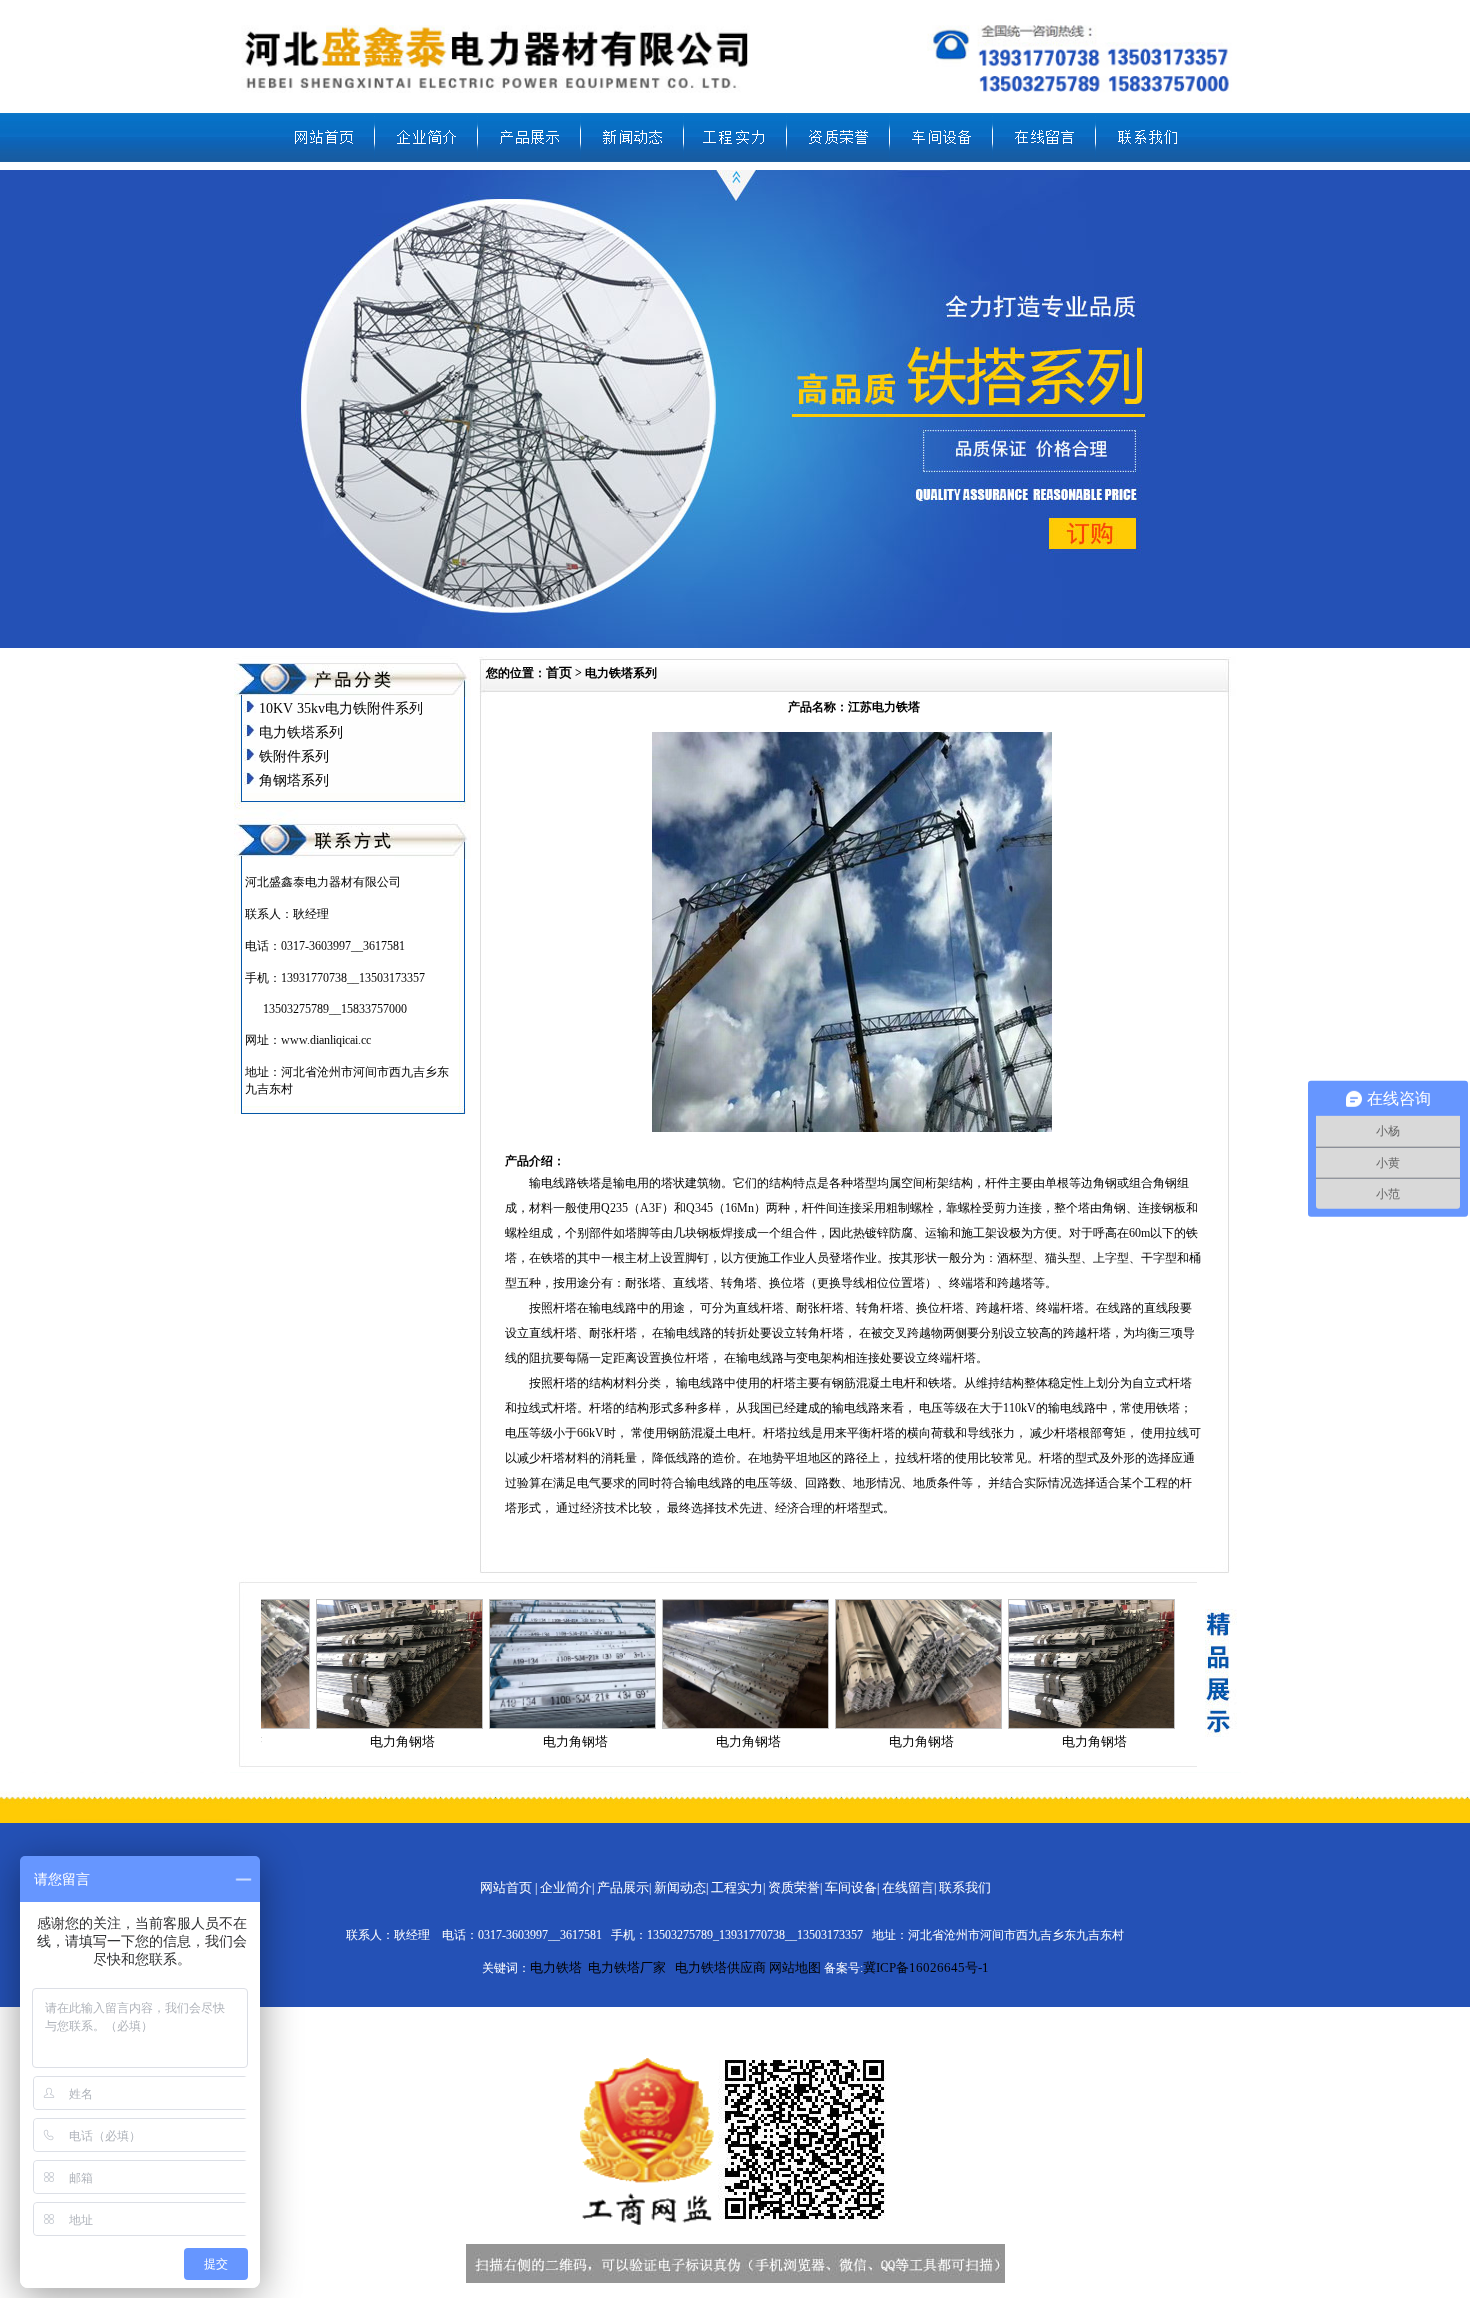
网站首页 (506, 1887)
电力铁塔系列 (301, 732)
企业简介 (566, 1887)
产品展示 (623, 1887)
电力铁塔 (556, 1967)
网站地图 (795, 1967)
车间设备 (851, 1887)
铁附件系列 (294, 756)
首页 (559, 672)
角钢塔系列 (294, 780)
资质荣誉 (794, 1887)
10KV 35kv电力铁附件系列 (341, 708)
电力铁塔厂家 (627, 1967)
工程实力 (737, 1887)
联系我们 (965, 1887)
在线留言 (908, 1887)
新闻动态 (680, 1887)
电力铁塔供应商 (720, 1967)
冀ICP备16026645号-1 (926, 1967)
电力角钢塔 (402, 1741)
